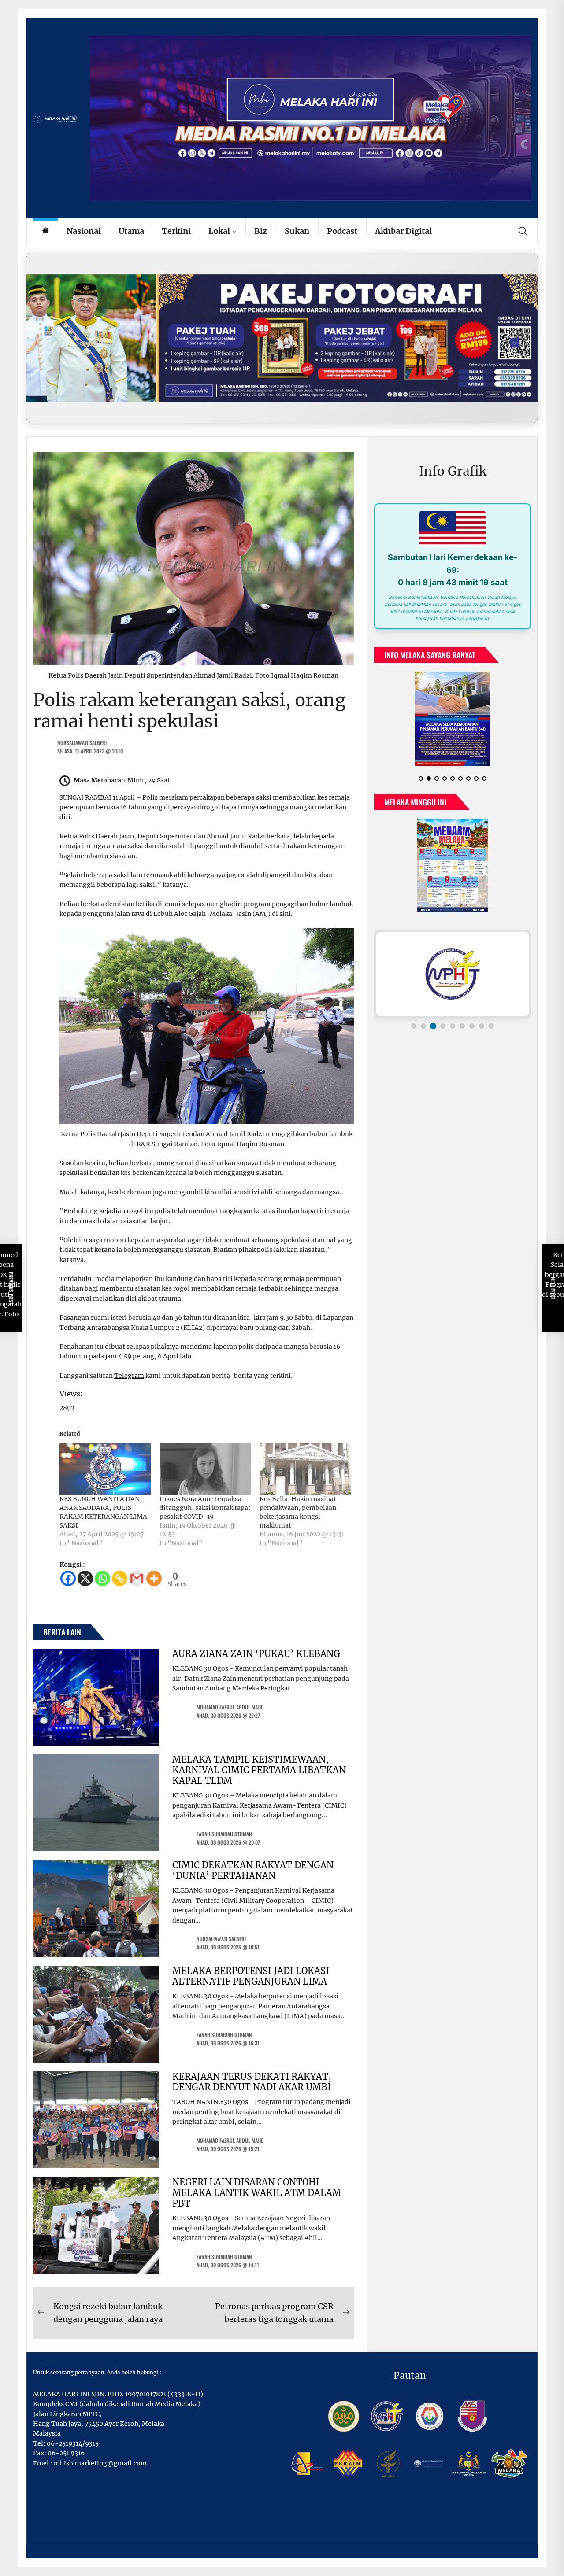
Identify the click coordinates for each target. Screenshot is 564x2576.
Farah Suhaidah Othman (224, 1834)
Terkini (176, 231)
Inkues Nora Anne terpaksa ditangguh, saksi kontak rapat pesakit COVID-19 (205, 1508)
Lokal (219, 231)
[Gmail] (137, 1578)
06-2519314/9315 (73, 2443)
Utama (131, 231)
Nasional (84, 231)
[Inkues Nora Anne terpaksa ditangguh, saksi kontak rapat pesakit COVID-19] (205, 1469)
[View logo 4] (443, 1026)
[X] (85, 1578)
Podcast (342, 231)
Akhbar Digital (403, 231)
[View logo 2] (423, 1026)
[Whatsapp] (102, 1578)
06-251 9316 (66, 2453)
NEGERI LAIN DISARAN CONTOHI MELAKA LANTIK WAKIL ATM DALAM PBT (257, 2193)
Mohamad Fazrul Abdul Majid (230, 1707)
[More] (154, 1578)
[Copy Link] (120, 1578)
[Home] (45, 231)
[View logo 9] (491, 1026)
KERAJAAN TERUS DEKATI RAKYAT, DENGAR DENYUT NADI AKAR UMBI (252, 2082)
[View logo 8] (482, 1026)
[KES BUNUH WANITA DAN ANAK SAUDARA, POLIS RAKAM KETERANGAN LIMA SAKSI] (105, 1469)
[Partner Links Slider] (453, 974)
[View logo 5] (453, 1026)
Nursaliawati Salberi (82, 743)
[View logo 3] (433, 1026)
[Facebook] (68, 1578)
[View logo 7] (472, 1026)
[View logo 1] (414, 1026)
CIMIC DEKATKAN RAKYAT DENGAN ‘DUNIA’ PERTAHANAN (253, 1870)
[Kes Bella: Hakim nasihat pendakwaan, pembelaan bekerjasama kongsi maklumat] (305, 1469)
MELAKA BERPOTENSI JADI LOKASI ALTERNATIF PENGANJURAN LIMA (251, 1976)
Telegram (129, 1376)
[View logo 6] (462, 1026)
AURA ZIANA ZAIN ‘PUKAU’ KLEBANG (256, 1654)
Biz (261, 231)
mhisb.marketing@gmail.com (100, 2463)
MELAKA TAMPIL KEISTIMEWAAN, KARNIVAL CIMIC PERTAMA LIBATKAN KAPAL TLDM (259, 1770)
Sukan (297, 231)
